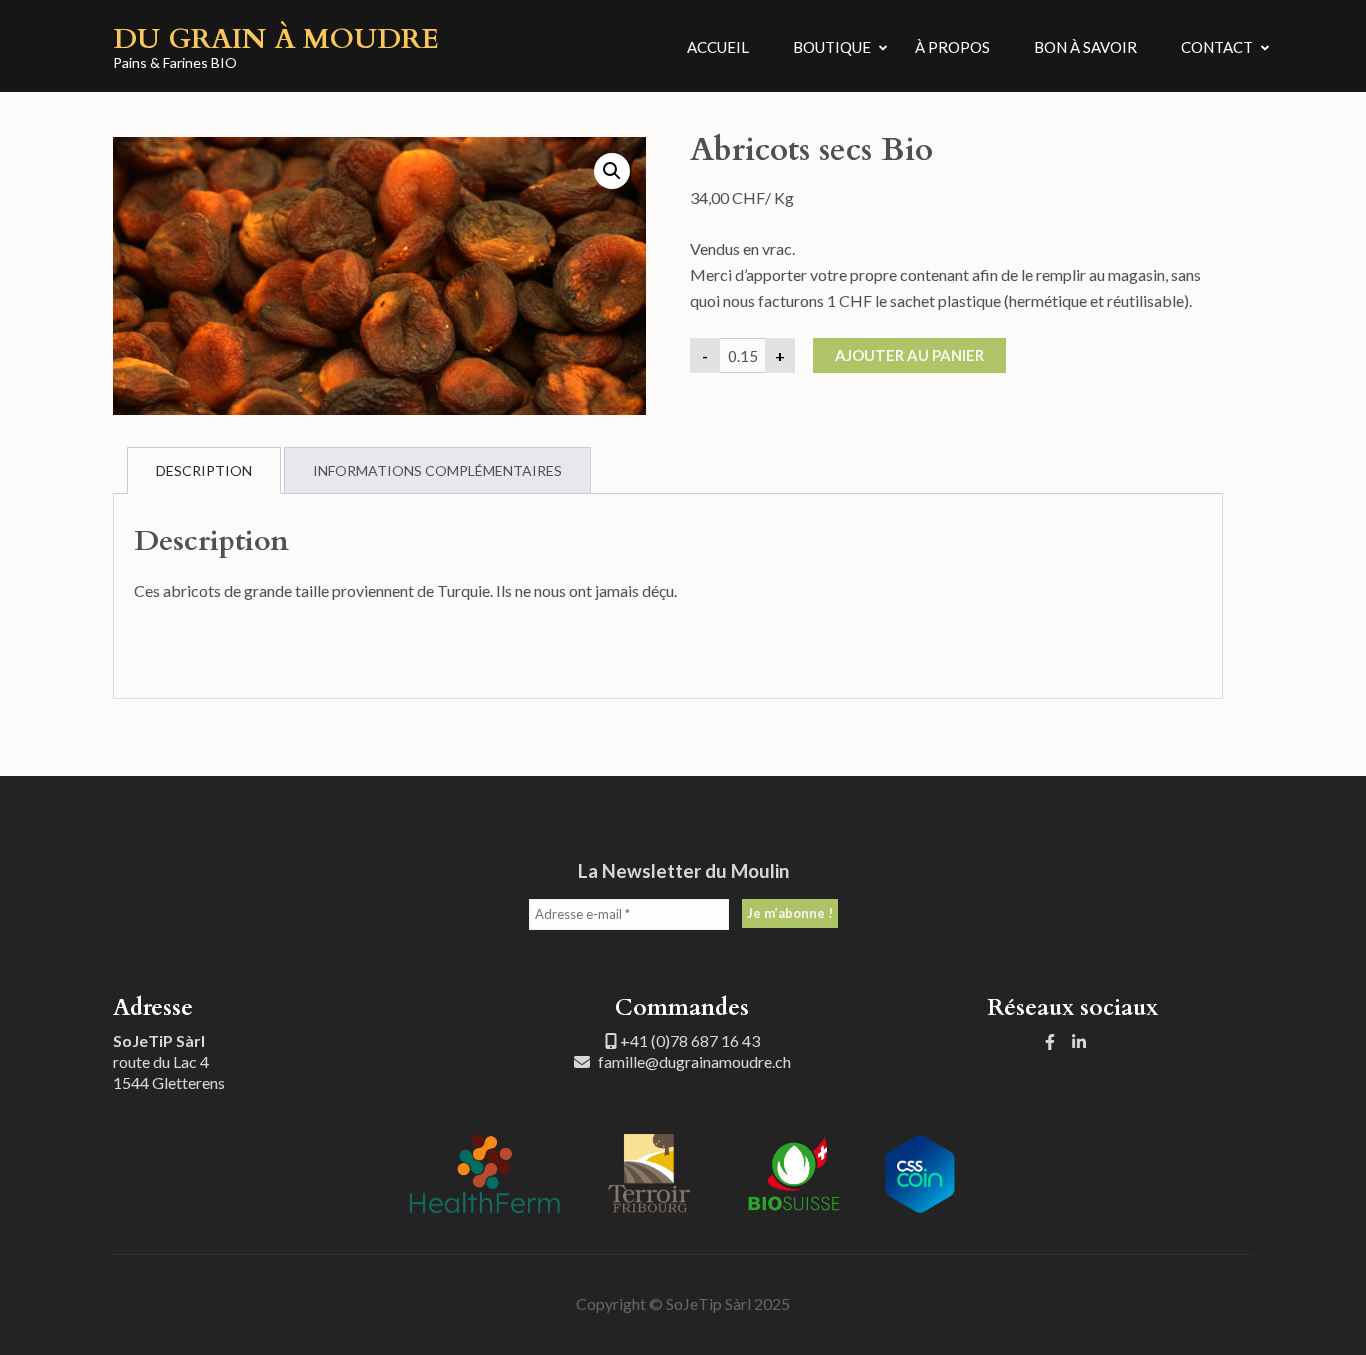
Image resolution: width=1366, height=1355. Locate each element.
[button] (612, 171)
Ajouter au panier (909, 355)
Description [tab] (204, 470)
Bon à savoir (1085, 47)
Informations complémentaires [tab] (437, 470)
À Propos (952, 47)
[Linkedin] (1079, 1041)
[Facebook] (1050, 1041)
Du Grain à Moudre (276, 39)
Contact (1217, 47)
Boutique (832, 47)
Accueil (718, 47)
